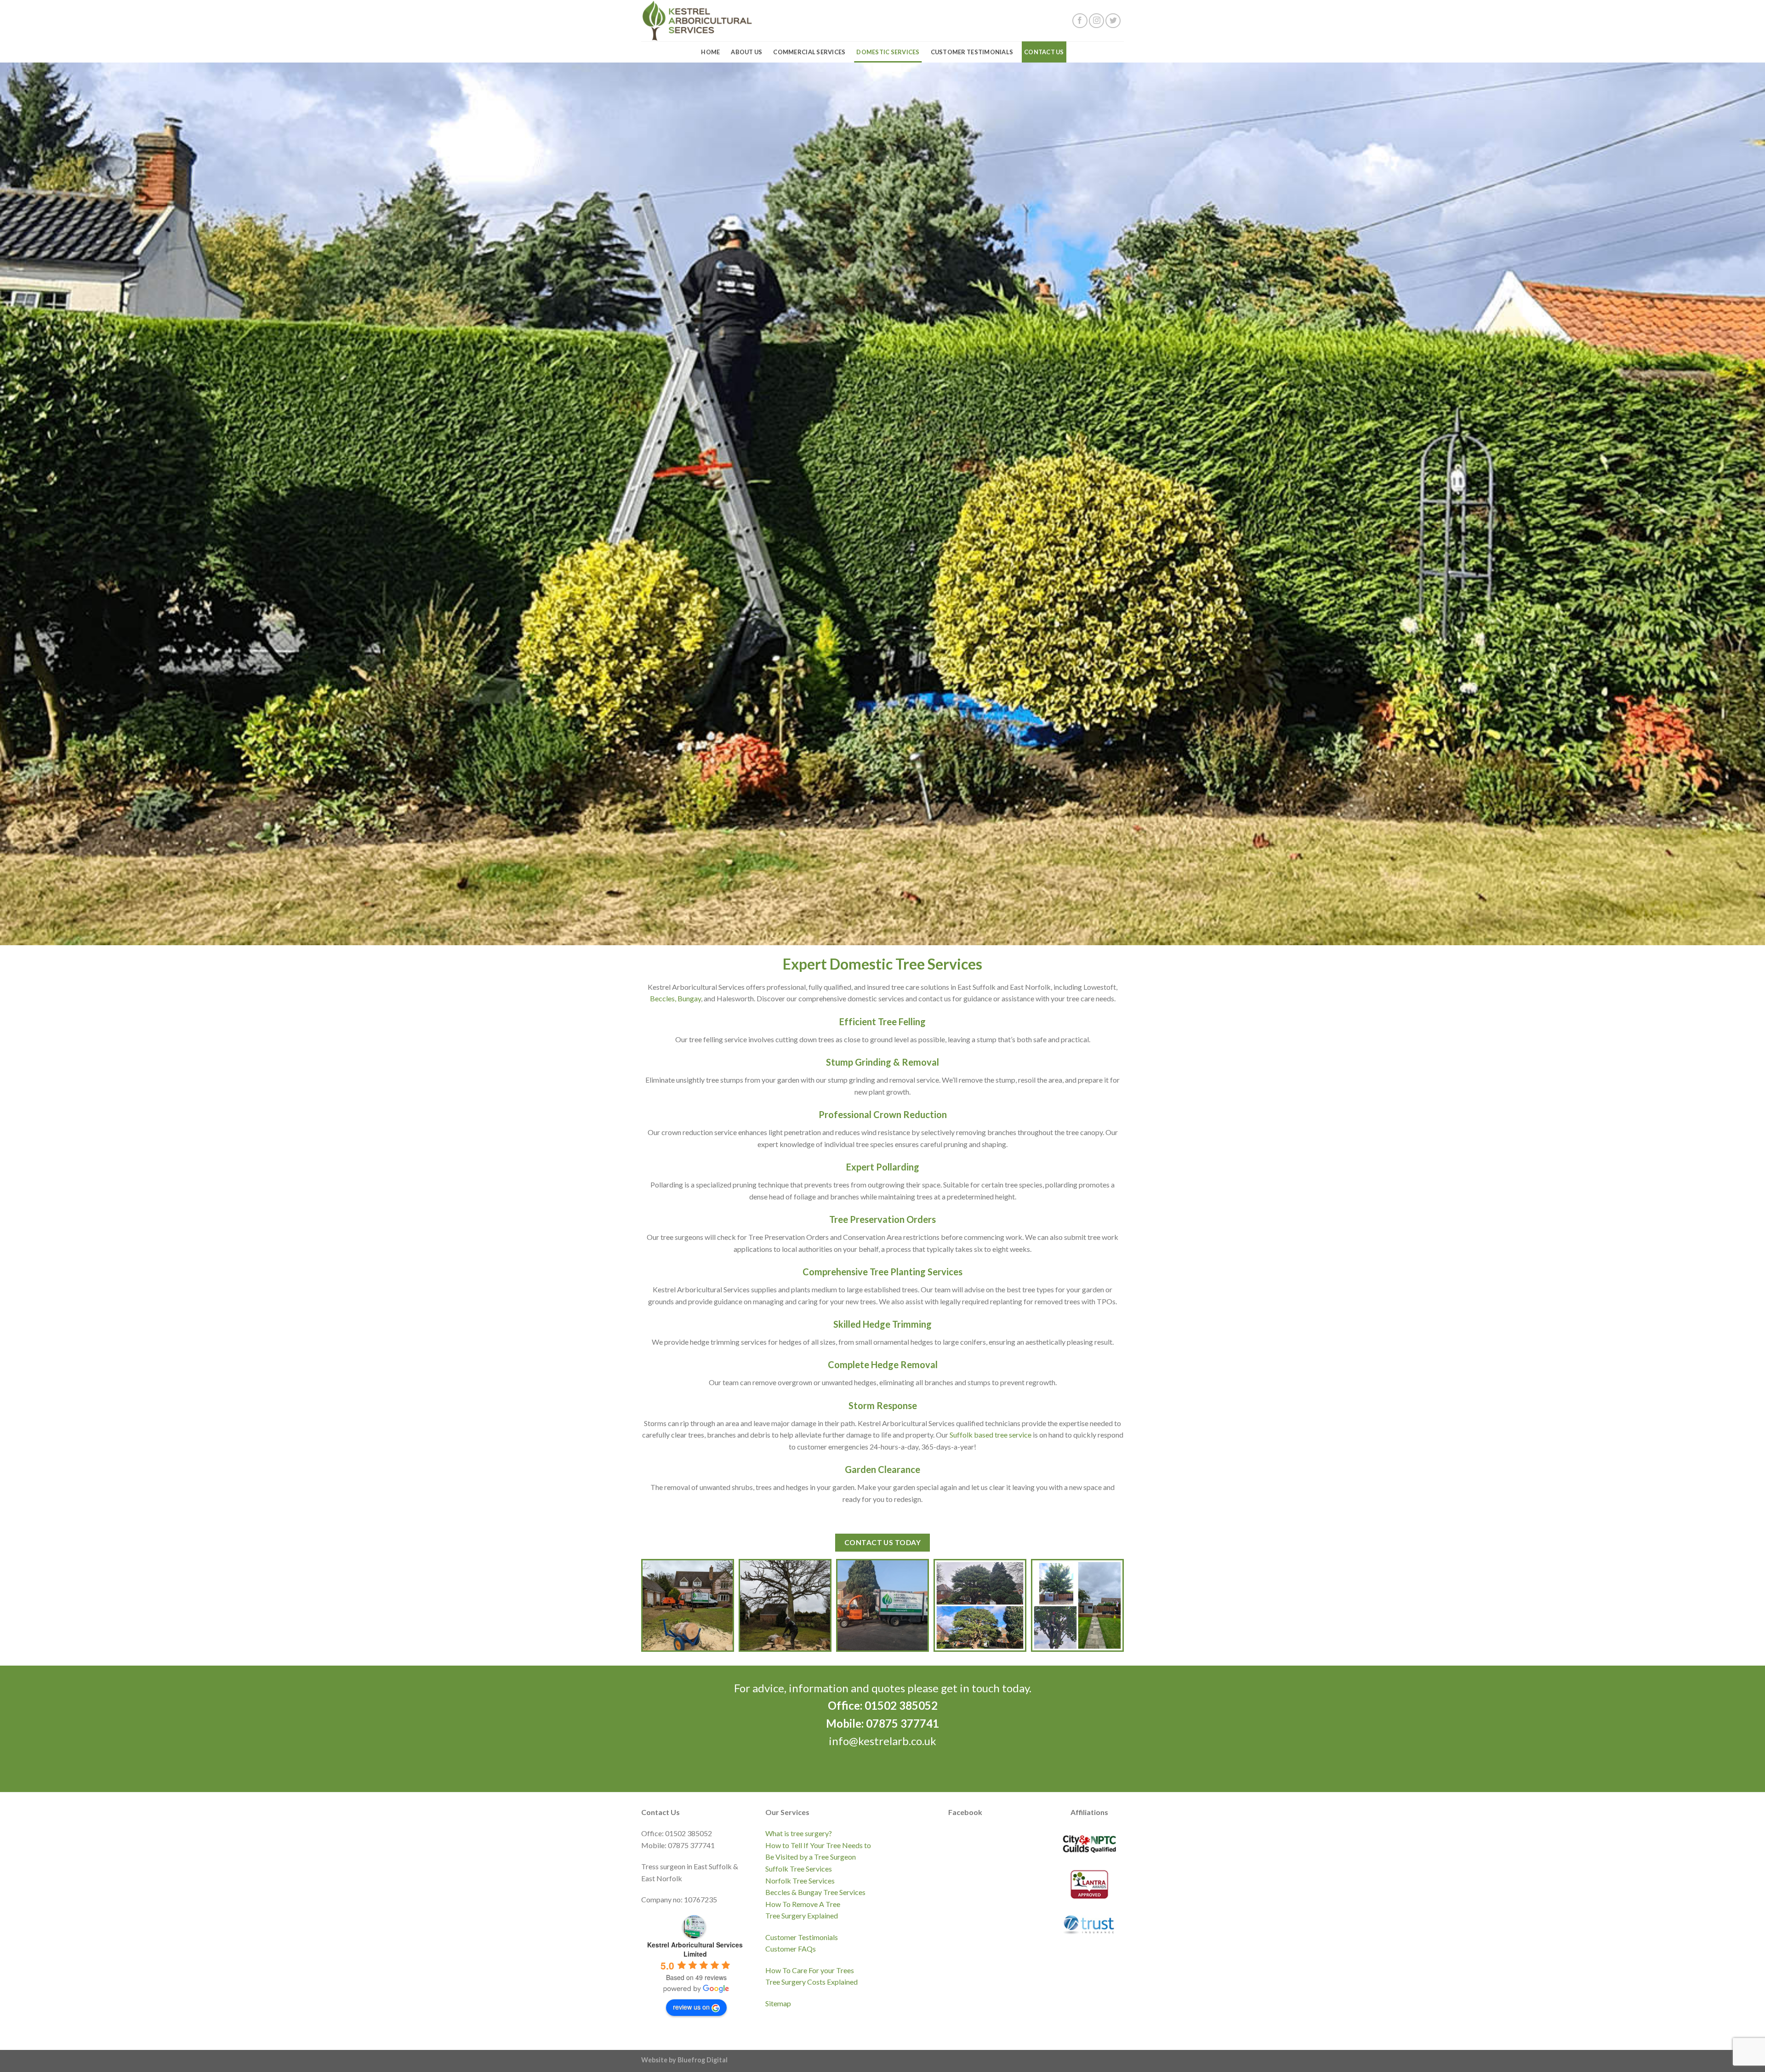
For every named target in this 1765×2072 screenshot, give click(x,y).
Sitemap (778, 2003)
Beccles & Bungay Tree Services (815, 1892)
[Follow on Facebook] (1080, 21)
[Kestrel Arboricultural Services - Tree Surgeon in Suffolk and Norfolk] (713, 21)
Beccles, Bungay (675, 998)
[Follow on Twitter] (1113, 21)
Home (710, 52)
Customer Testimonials (972, 52)
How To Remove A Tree (803, 1904)
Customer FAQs (791, 1949)
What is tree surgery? (799, 1833)
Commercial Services (809, 52)
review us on (691, 2007)
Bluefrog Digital (703, 2060)
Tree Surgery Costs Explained (811, 1982)
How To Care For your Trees (810, 1970)
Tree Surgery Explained (802, 1915)
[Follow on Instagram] (1096, 21)
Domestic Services (888, 52)
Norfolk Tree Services (800, 1881)
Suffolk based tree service (991, 1435)
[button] (688, 1605)
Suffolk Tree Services (799, 1869)
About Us (746, 52)
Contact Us (1044, 52)
